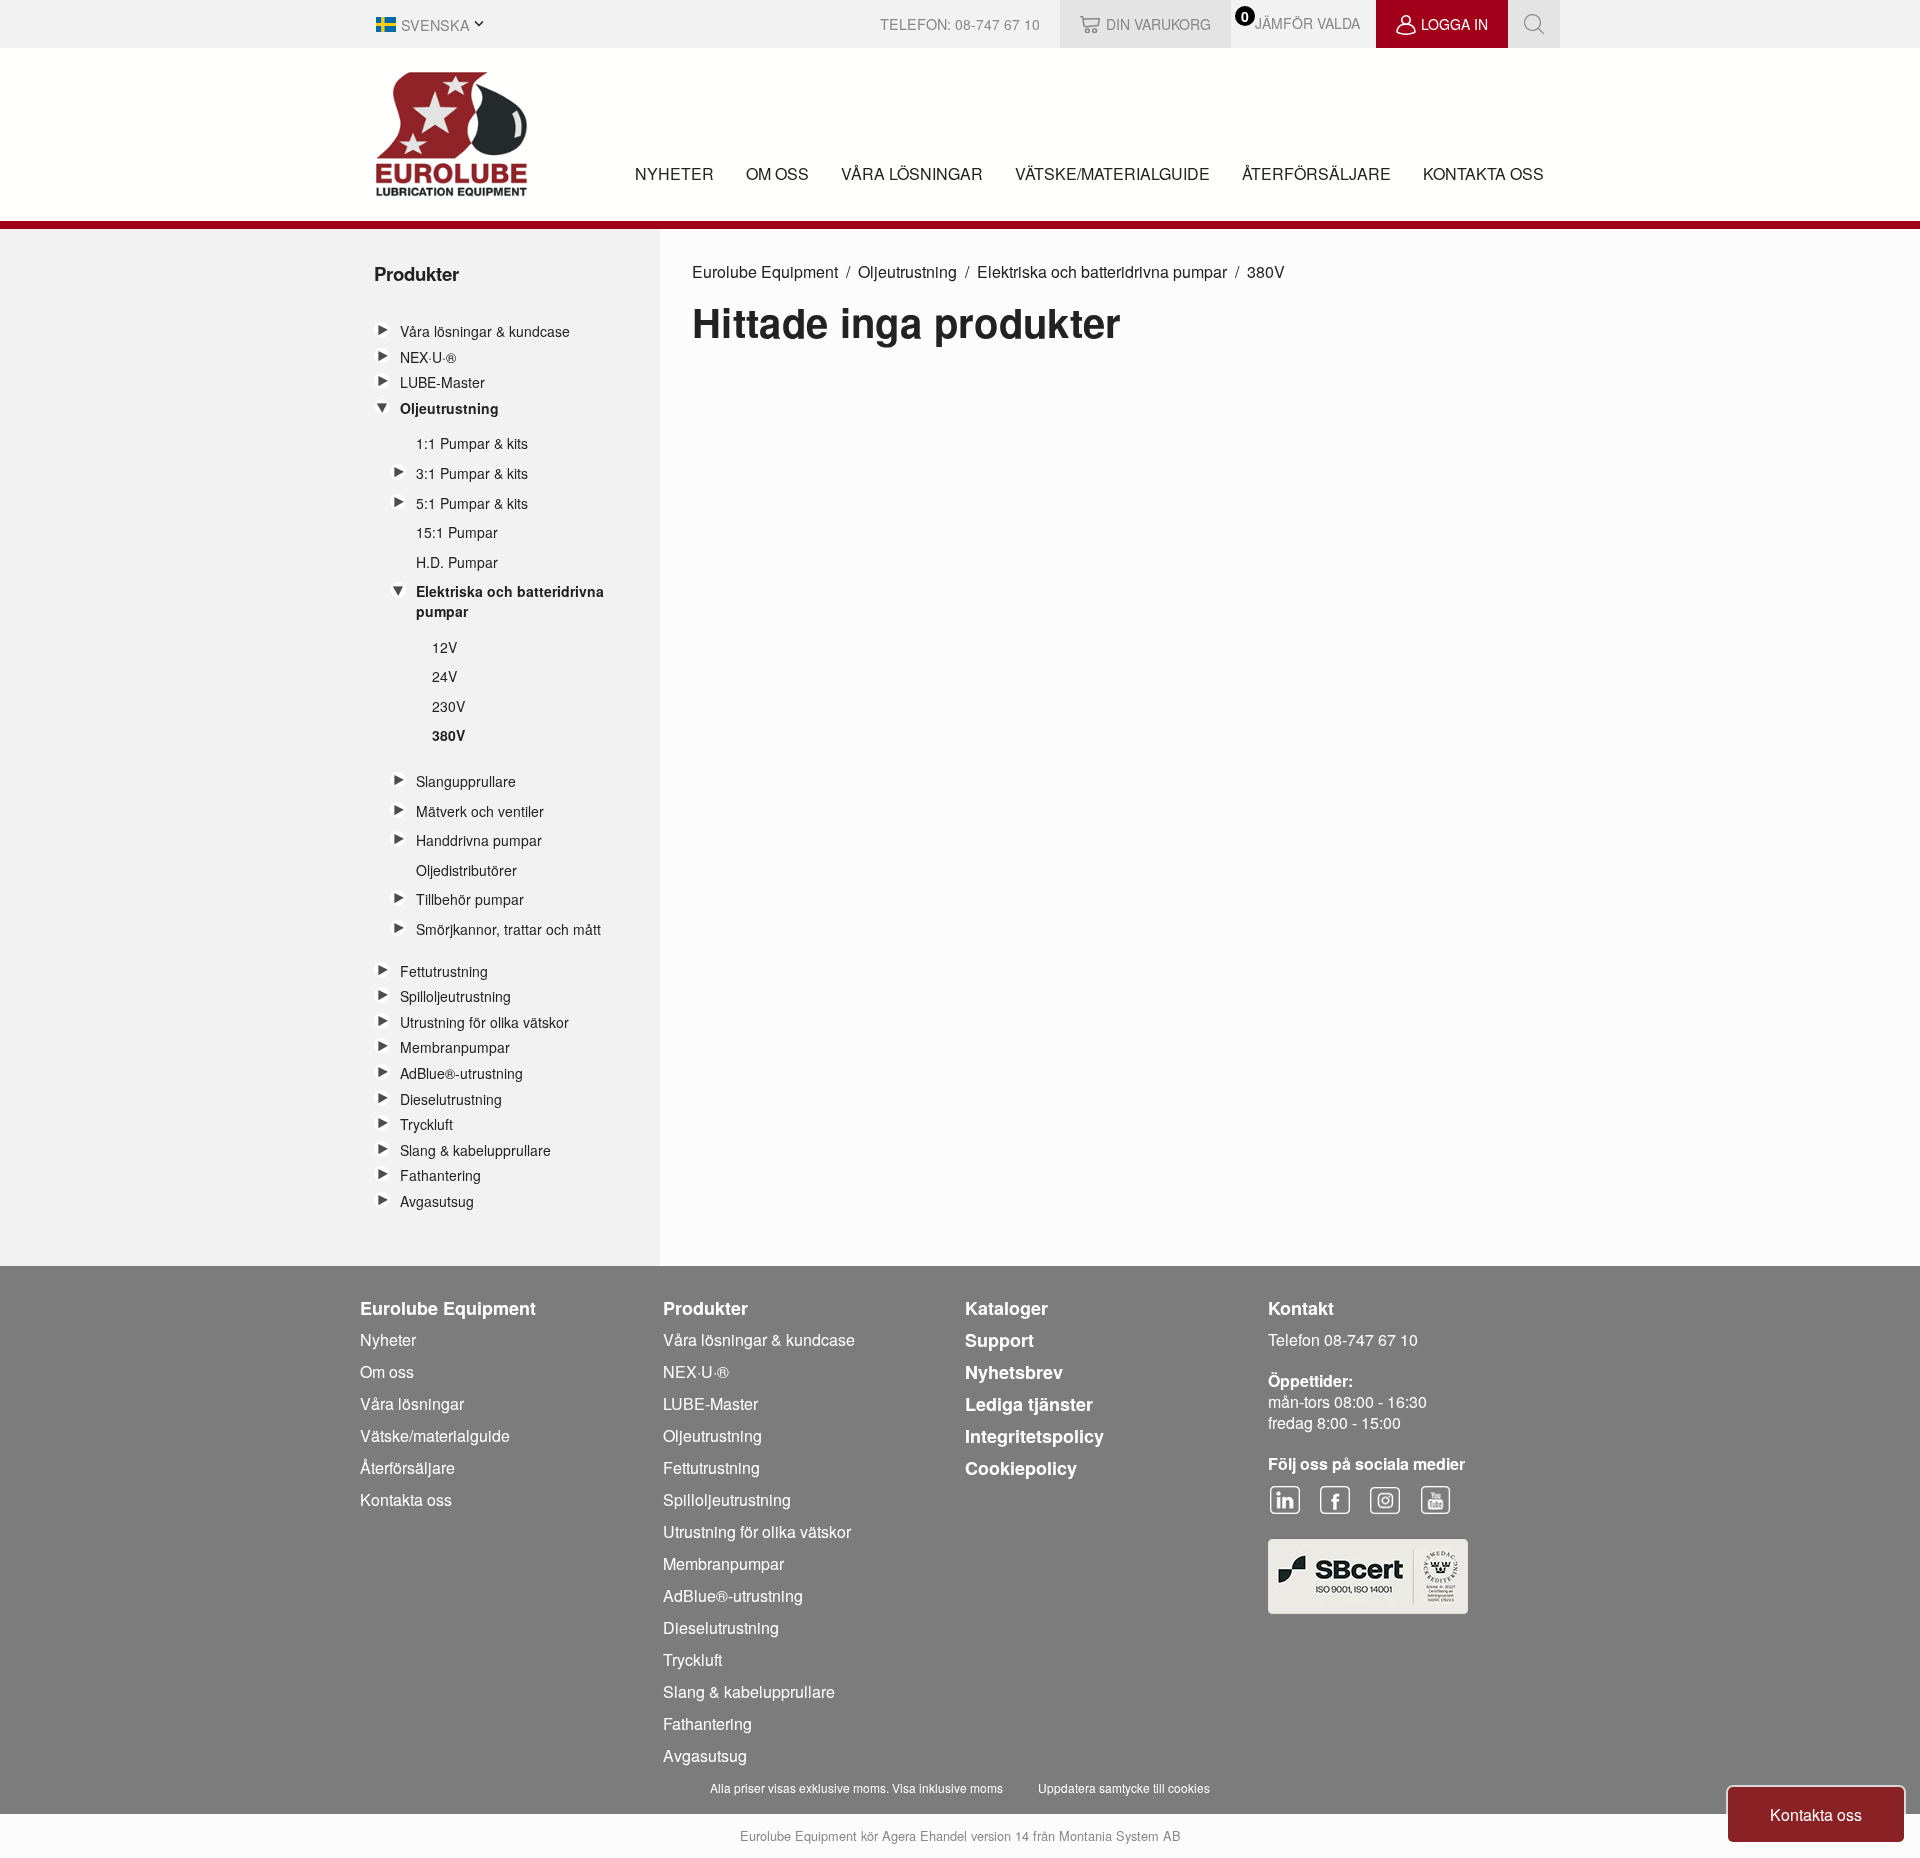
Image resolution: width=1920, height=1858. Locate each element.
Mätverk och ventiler (480, 811)
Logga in (1454, 24)
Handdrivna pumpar (479, 840)
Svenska (435, 24)
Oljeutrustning (449, 408)
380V (448, 735)
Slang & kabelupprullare (475, 1150)
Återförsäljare (1316, 173)
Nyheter (674, 173)
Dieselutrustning (451, 1099)
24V (444, 676)
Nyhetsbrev (1014, 1372)
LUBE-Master (442, 382)
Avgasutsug (437, 1201)
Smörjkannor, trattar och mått (508, 929)
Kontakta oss (1483, 173)
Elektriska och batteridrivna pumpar (510, 601)
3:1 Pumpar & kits (472, 473)
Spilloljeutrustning (455, 996)
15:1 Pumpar (457, 532)
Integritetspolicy (1034, 1436)
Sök (1534, 24)
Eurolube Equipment (765, 271)
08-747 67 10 (997, 24)
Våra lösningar (912, 173)
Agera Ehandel (924, 1835)
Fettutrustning (444, 971)
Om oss (777, 173)
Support (999, 1340)
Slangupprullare (466, 781)
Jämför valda (1307, 23)
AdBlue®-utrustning (461, 1073)
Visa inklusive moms (947, 1787)
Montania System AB (1120, 1835)
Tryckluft (426, 1124)
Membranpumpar (455, 1047)
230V (448, 706)
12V (444, 647)
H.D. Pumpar (457, 562)
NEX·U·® (428, 357)
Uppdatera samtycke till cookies (1124, 1787)
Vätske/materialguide (1112, 173)
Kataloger (1006, 1308)
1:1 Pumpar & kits (472, 443)
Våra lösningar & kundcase (485, 331)
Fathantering (440, 1175)
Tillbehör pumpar (470, 899)
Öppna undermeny (382, 330)
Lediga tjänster (1029, 1404)
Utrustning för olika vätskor (484, 1022)
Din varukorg (1158, 24)
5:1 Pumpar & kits (472, 503)
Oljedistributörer (466, 870)
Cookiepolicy (1021, 1468)
